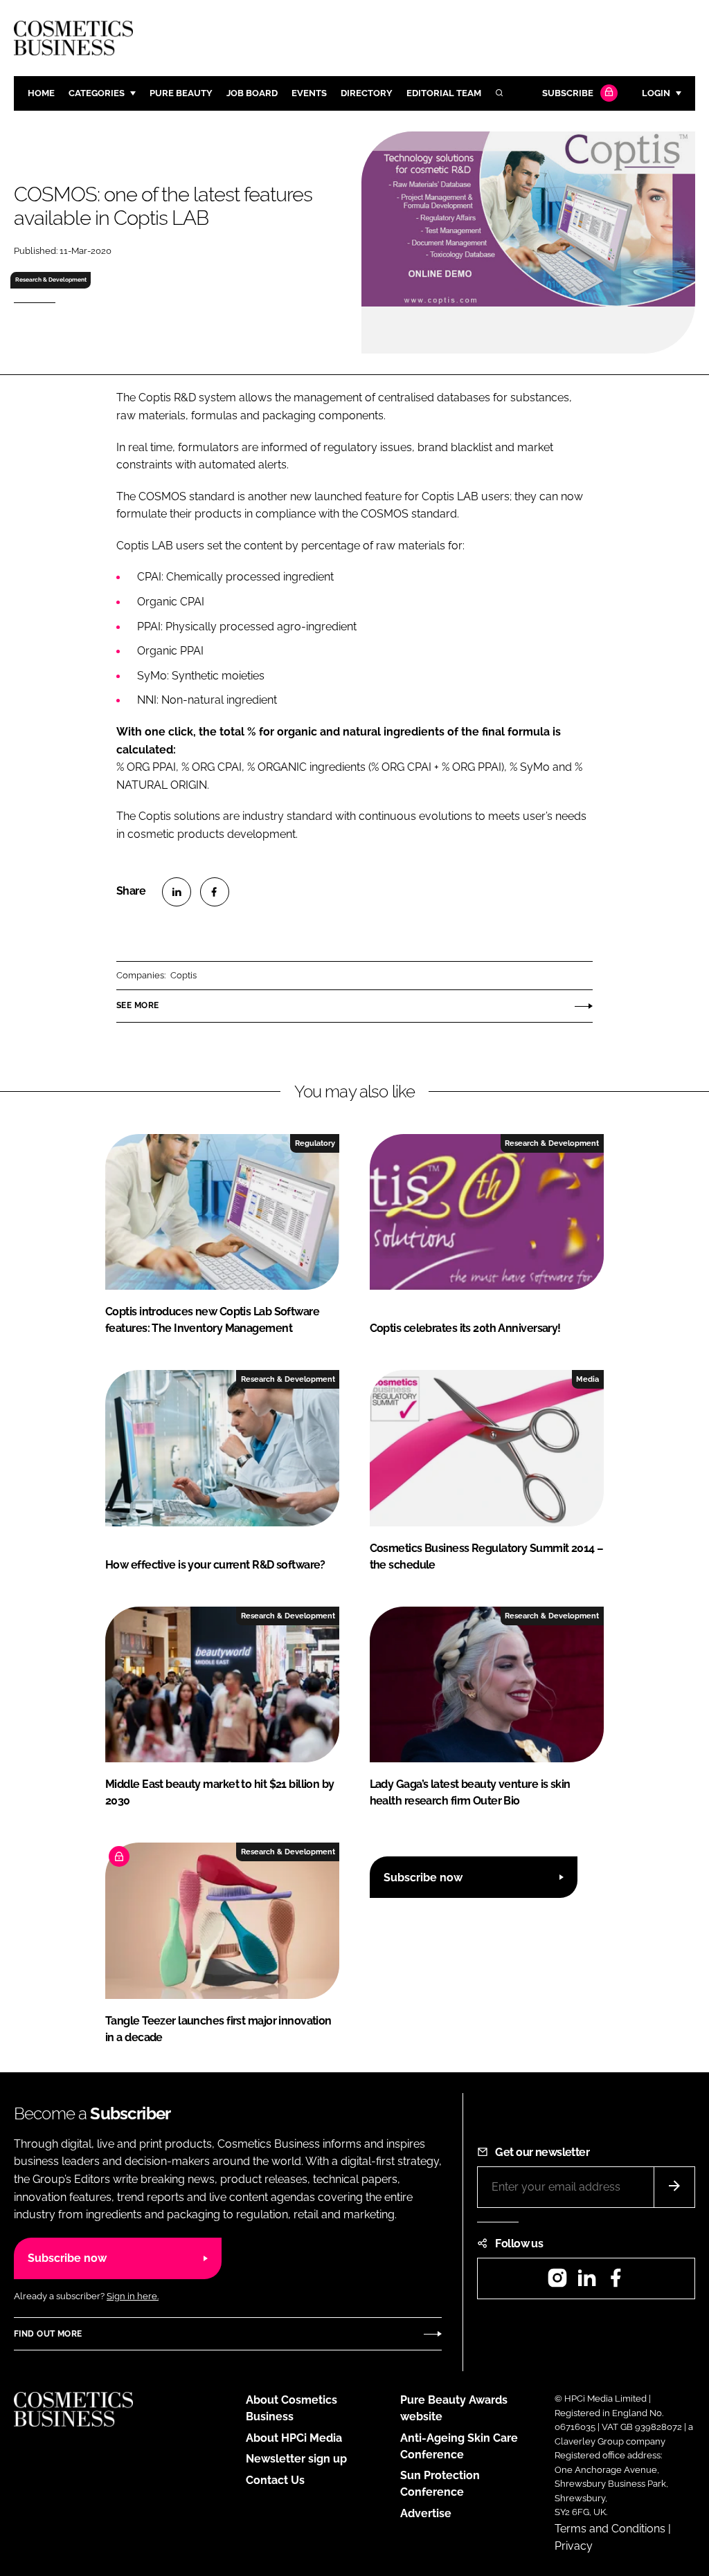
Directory (367, 93)
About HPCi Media (294, 2438)
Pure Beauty (181, 93)
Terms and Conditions (610, 2529)
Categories (97, 93)
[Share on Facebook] (215, 892)
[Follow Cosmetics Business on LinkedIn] (586, 2282)
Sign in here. (133, 2296)
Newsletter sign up (296, 2459)
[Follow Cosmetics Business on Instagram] (557, 2282)
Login (656, 93)
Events (309, 93)
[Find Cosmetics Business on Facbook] (616, 2282)
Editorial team (444, 93)
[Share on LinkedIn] (177, 892)
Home (41, 93)
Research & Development (51, 280)
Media (587, 1379)
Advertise (426, 2513)
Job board (252, 93)
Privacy (574, 2546)
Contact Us (275, 2480)
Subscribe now (423, 1878)
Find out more (48, 2334)
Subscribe (568, 93)
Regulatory (315, 1143)
